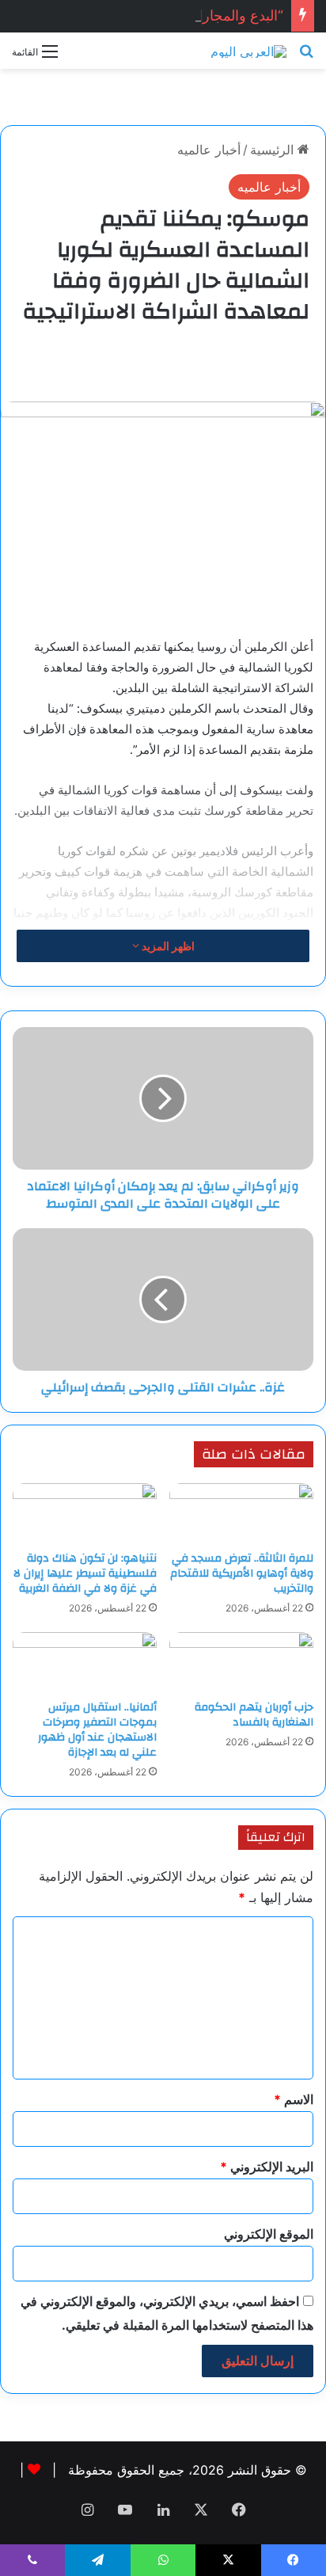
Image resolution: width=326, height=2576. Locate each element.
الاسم (294, 2099)
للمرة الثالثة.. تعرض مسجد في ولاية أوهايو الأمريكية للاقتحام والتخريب (242, 1573)
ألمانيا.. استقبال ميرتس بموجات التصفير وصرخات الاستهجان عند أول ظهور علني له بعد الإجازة (97, 1730)
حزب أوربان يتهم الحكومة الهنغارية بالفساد (254, 1715)
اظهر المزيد (167, 946)
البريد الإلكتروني (267, 2167)
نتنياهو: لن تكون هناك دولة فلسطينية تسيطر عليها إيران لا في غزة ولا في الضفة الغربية (85, 1573)
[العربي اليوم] (248, 51)
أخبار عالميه (209, 150)
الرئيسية (274, 150)
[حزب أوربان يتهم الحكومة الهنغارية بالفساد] (241, 1662)
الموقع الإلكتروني (269, 2234)
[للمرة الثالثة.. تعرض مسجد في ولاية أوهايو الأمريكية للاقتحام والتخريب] (241, 1513)
